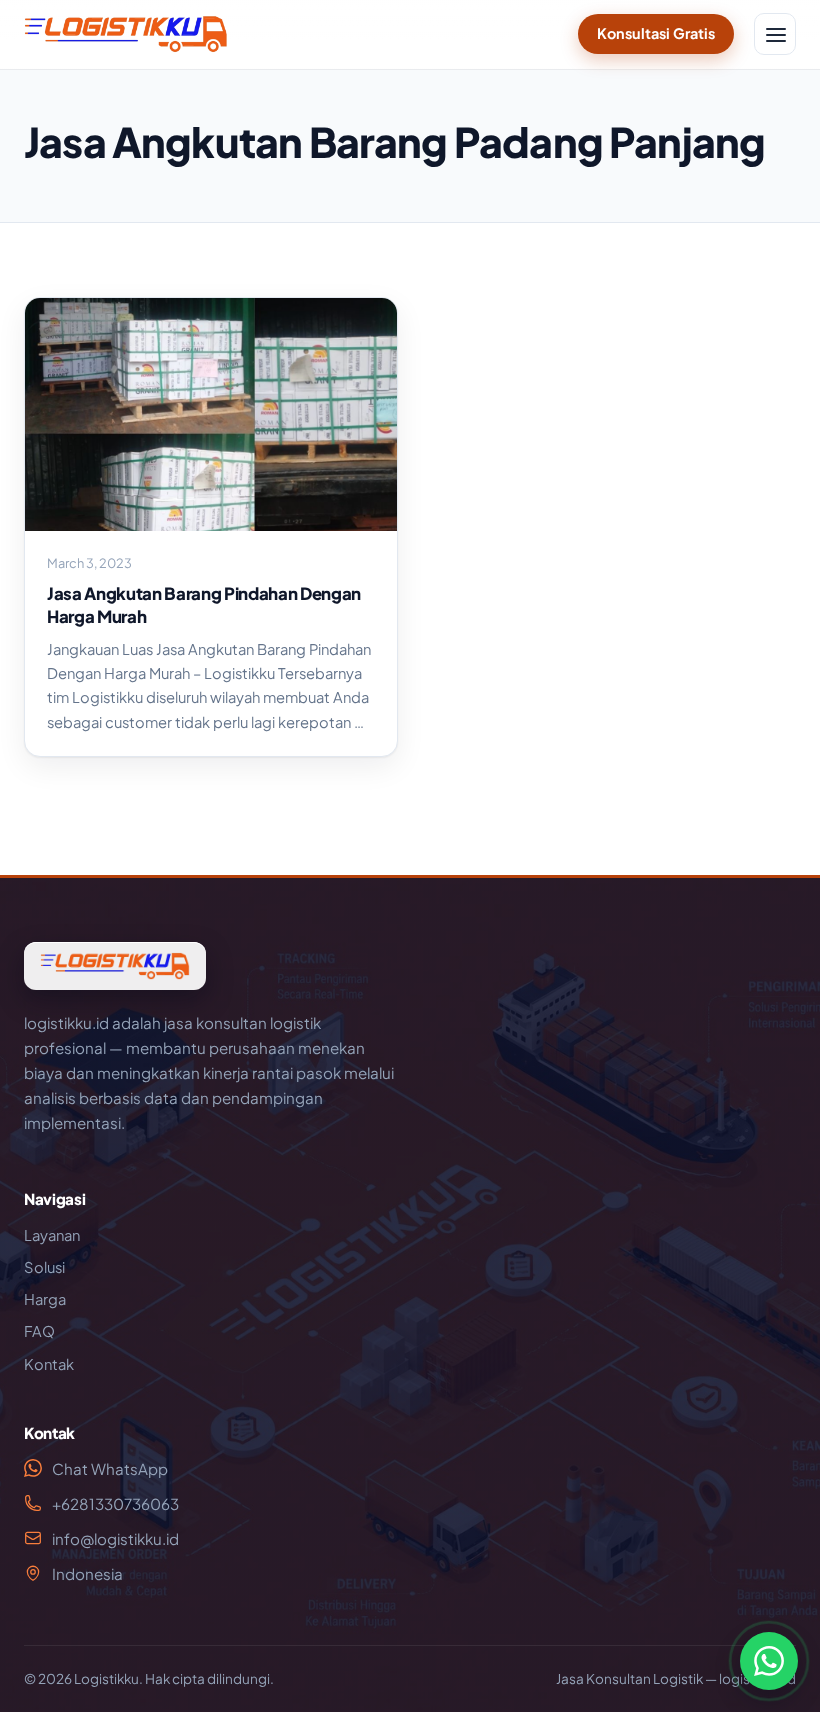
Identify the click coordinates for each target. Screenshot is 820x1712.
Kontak (49, 1364)
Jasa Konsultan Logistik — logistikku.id (676, 1678)
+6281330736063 (115, 1503)
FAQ (39, 1331)
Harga (45, 1299)
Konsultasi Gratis (656, 33)
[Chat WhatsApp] (769, 1661)
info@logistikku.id (115, 1538)
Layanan (52, 1235)
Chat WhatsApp (110, 1468)
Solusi (44, 1267)
